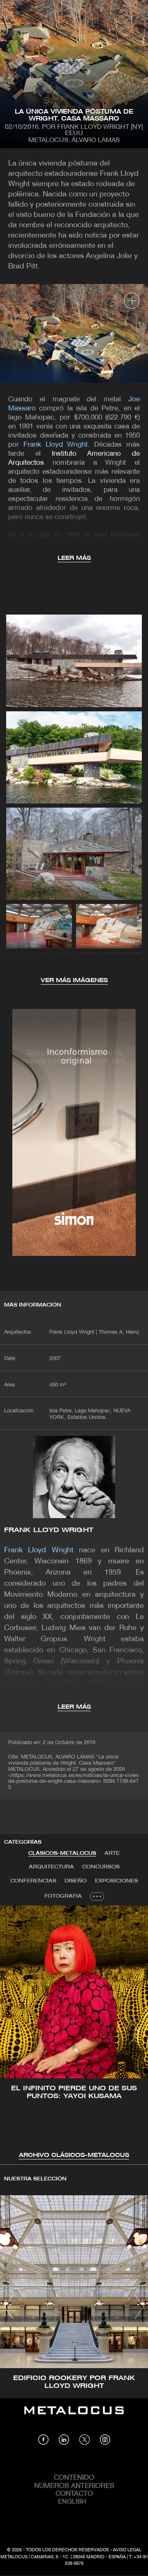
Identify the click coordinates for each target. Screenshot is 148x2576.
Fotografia (63, 1896)
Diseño (76, 1881)
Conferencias (33, 1881)
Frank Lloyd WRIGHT (49, 1530)
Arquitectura (51, 1867)
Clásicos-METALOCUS (62, 1853)
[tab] (62, 1854)
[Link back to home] (74, 2416)
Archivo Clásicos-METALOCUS (74, 2156)
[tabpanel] (74, 2033)
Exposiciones (117, 1881)
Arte (112, 1853)
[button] (14, 2031)
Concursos (101, 1867)
